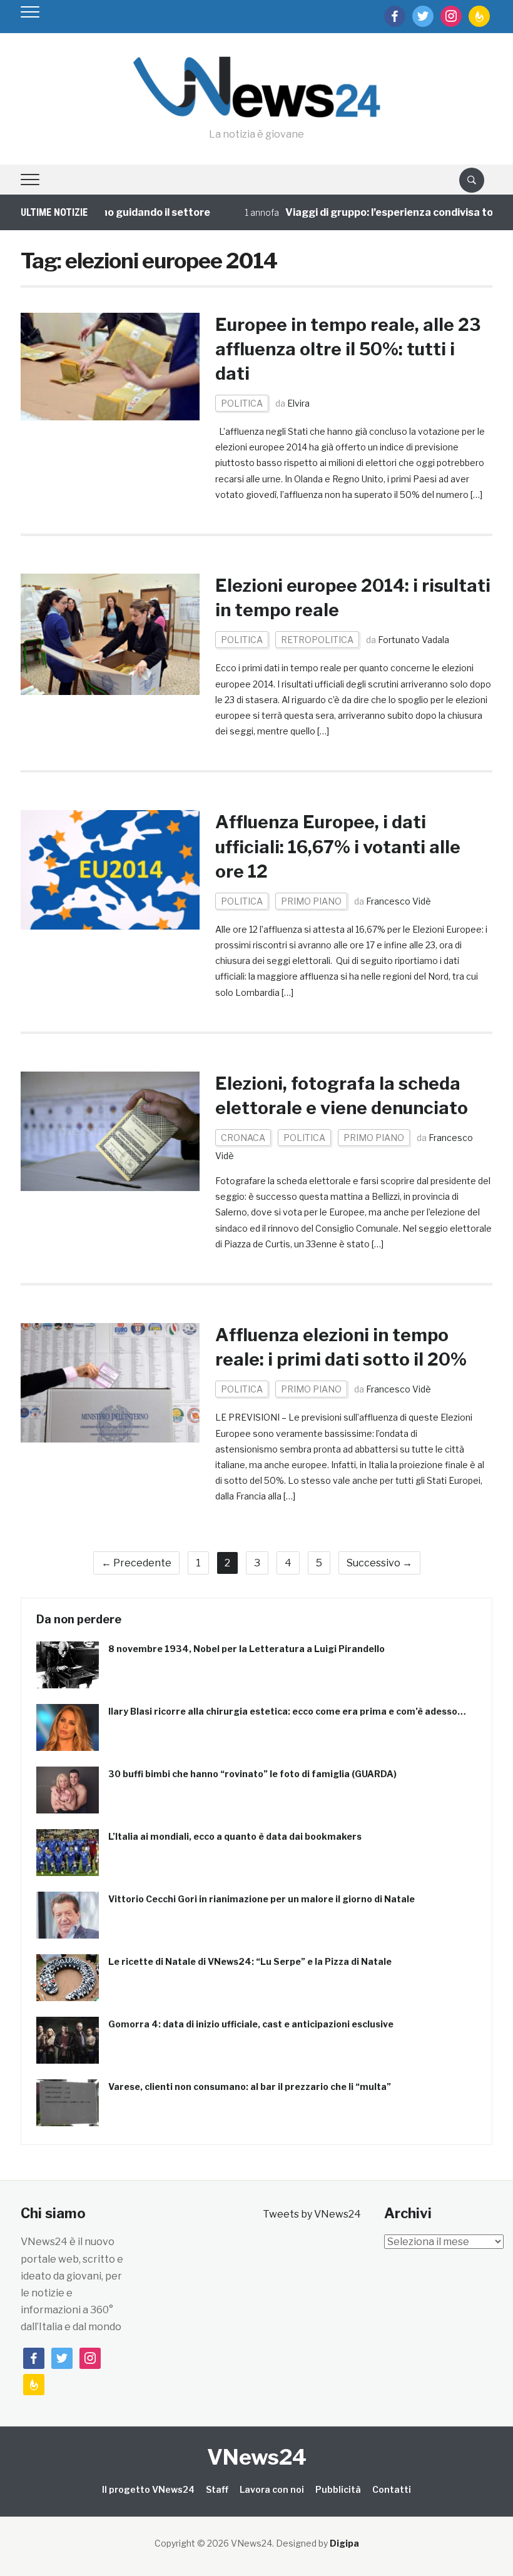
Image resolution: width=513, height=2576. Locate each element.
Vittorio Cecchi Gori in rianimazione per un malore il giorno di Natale (262, 1899)
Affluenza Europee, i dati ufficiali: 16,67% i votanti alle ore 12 (338, 846)
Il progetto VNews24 (148, 2489)
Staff (217, 2489)
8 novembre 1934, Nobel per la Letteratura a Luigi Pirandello (246, 1649)
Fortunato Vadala (414, 640)
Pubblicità (338, 2489)
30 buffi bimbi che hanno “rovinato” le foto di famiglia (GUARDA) (252, 1774)
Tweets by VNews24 (312, 2214)
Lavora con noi (272, 2489)
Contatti (392, 2489)
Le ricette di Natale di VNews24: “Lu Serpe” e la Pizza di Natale (250, 1961)
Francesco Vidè (399, 901)
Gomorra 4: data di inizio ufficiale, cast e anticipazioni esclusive (251, 2024)
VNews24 (257, 2457)
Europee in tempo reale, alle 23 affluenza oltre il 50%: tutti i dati (348, 349)
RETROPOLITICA (317, 640)
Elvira (298, 403)
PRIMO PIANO (311, 901)
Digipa (344, 2543)
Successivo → (379, 1563)
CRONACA (243, 1138)
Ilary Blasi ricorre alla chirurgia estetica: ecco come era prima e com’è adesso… (287, 1711)
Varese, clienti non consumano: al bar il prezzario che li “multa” (250, 2087)
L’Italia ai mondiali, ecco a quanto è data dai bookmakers (235, 1836)
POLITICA (242, 403)
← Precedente (136, 1563)
